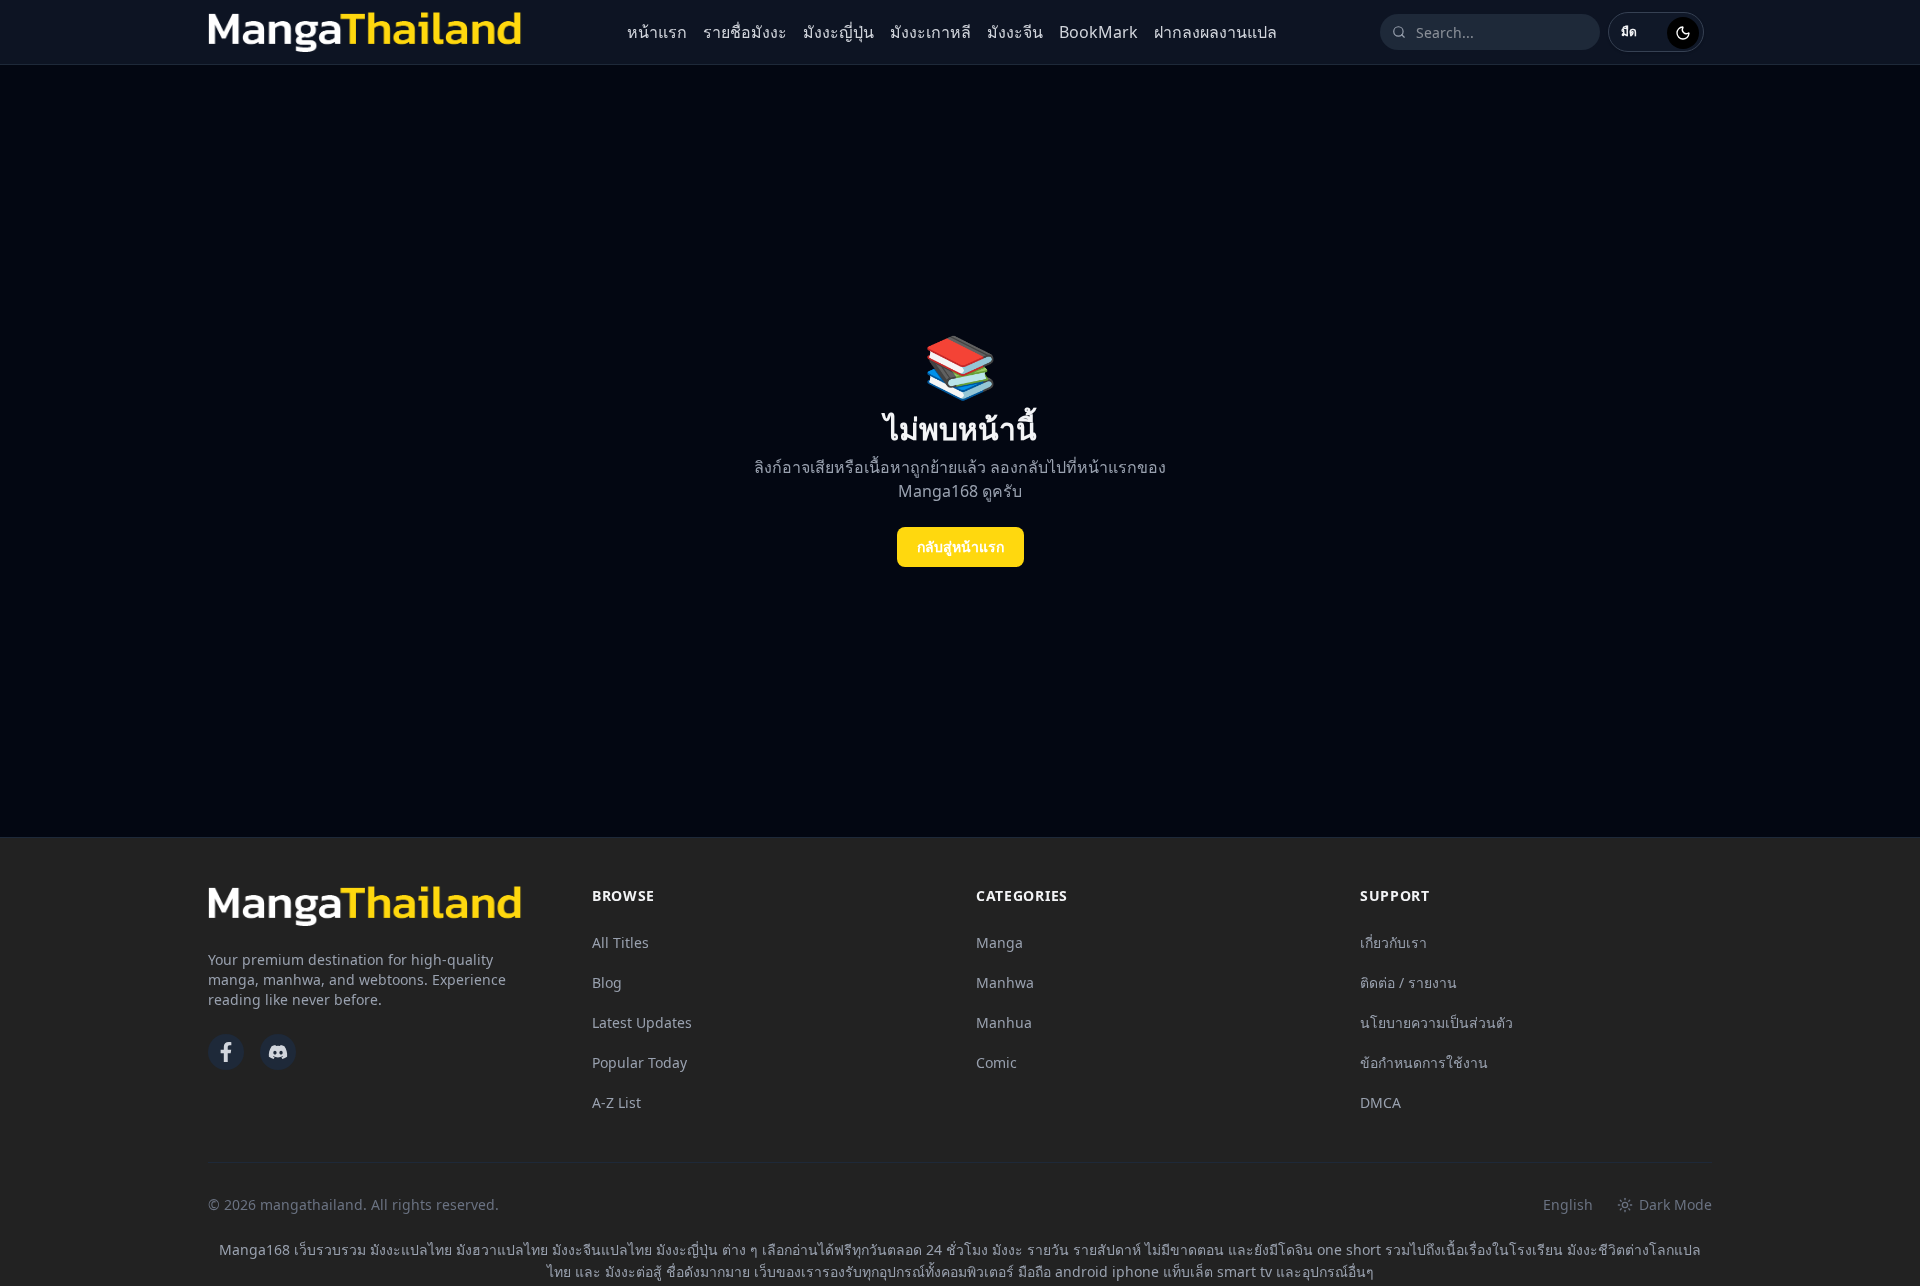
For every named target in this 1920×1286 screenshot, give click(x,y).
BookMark (1098, 32)
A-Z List (616, 1102)
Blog (607, 982)
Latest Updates (642, 1022)
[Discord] (278, 1052)
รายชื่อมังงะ (745, 32)
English (1568, 1204)
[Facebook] (226, 1052)
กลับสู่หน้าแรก (960, 546)
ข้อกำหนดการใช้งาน (1424, 1062)
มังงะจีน (1015, 32)
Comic (996, 1062)
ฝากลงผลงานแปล (1215, 32)
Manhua (1004, 1022)
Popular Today (639, 1062)
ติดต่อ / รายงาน (1408, 982)
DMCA (1380, 1102)
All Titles (620, 942)
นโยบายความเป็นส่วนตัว (1436, 1022)
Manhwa (1005, 982)
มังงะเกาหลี (930, 32)
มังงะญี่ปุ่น (838, 32)
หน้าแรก (657, 32)
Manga (999, 942)
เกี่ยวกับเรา (1393, 942)
